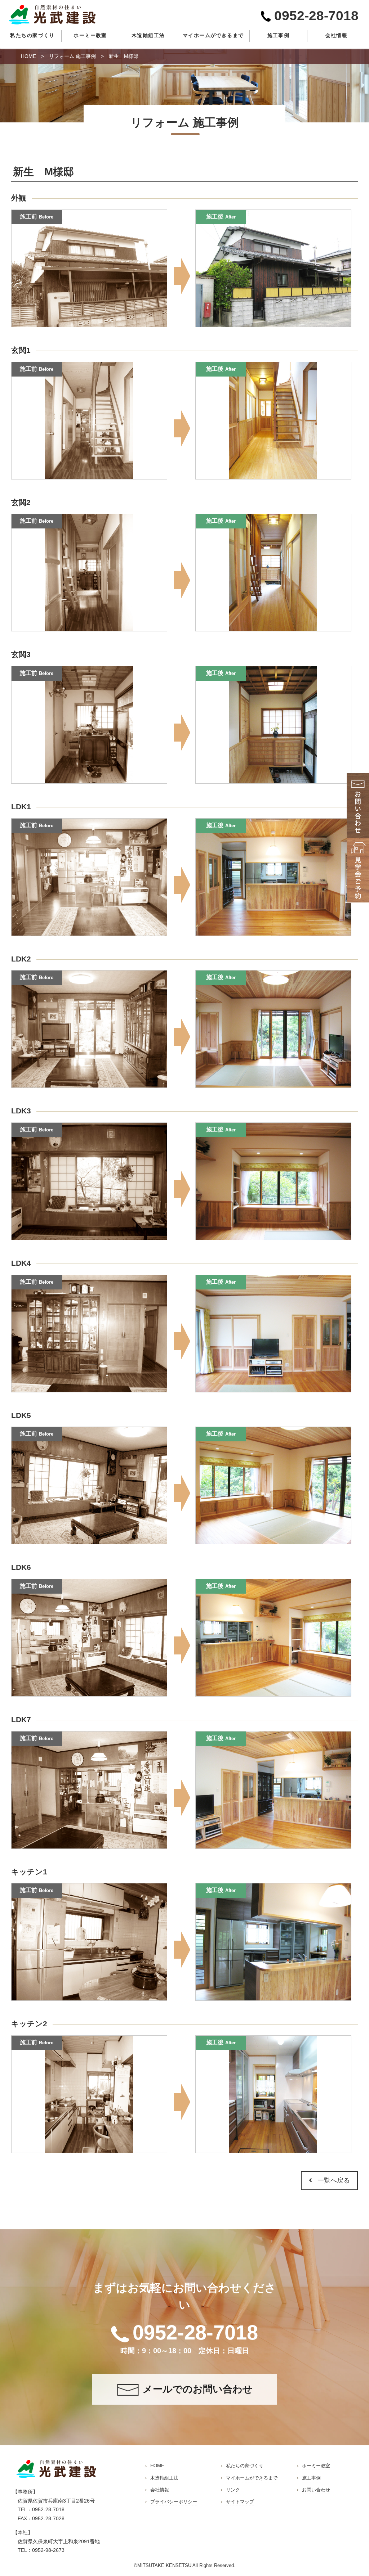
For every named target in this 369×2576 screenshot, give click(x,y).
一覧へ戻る (334, 2180)
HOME (28, 56)
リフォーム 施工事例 (72, 56)
